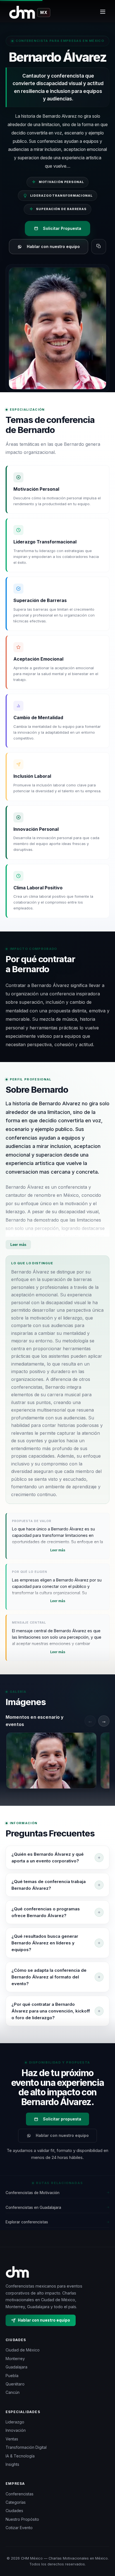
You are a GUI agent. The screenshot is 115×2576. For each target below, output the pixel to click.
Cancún (13, 2392)
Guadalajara (16, 2367)
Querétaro (15, 2384)
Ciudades (14, 2511)
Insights (12, 2464)
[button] (51, 1761)
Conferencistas (20, 2494)
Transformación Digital (26, 2447)
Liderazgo (15, 2422)
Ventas (12, 2439)
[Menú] (103, 13)
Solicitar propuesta (62, 2119)
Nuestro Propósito (22, 2519)
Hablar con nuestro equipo (53, 246)
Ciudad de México (23, 2350)
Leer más (18, 1245)
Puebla (12, 2376)
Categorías (16, 2502)
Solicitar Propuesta (62, 228)
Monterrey (15, 2359)
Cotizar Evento (19, 2528)
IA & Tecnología (20, 2456)
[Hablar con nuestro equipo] (104, 2550)
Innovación (16, 2430)
